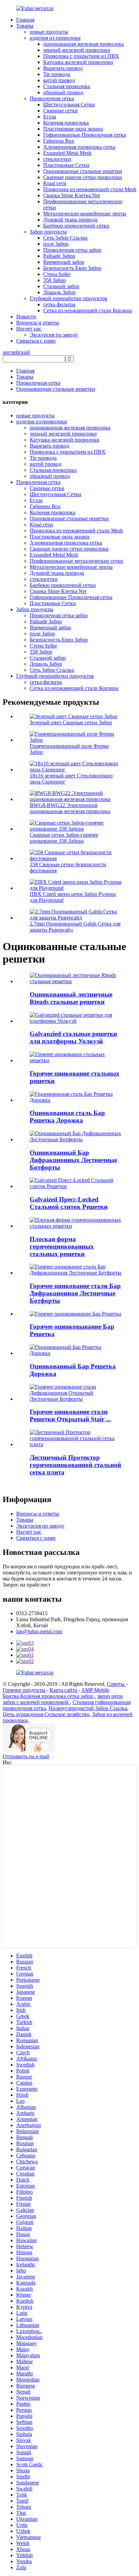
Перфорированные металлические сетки (76, 561)
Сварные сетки (61, 111)
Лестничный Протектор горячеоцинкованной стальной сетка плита (75, 1465)
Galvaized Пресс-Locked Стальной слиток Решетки (69, 1203)
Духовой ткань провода (70, 220)
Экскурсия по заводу (54, 335)
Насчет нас (29, 329)
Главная (25, 20)
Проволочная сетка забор (72, 250)
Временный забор (64, 262)
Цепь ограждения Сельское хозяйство (46, 1714)
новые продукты (49, 32)
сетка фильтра (59, 304)
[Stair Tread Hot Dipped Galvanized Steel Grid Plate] (76, 1444)
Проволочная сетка (52, 98)
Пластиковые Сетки (66, 165)
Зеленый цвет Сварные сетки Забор (71, 722)
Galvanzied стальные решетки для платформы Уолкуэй (73, 1037)
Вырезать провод (63, 68)
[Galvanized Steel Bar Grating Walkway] (76, 1100)
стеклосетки (57, 159)
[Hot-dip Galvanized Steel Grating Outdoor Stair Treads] (76, 1399)
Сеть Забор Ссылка (65, 238)
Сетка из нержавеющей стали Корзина (88, 310)
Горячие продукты (25, 1690)
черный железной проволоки (77, 50)
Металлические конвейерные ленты (85, 214)
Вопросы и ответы (38, 323)
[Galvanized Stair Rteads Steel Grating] (76, 981)
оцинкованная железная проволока (84, 44)
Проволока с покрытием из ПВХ (81, 56)
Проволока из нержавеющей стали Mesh (90, 189)
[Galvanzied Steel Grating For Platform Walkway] (76, 1021)
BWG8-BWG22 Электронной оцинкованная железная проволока (70, 808)
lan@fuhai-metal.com (39, 1631)
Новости (26, 317)
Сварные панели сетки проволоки (83, 177)
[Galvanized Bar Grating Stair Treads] (76, 1139)
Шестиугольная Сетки (69, 105)
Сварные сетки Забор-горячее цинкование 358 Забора (64, 838)
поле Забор (56, 244)
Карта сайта (64, 1690)
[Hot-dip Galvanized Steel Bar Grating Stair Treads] (76, 1273)
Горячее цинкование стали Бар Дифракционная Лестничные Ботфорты (75, 1293)
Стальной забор (61, 286)
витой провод (59, 80)
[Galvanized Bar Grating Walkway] (76, 1353)
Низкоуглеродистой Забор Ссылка (88, 1708)
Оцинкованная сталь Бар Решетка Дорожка (67, 1117)
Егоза (50, 117)
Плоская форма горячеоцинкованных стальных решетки (62, 1246)
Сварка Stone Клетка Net (72, 195)
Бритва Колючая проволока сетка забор (49, 1696)
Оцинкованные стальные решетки (83, 171)
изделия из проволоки (55, 38)
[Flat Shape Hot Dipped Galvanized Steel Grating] (76, 1226)
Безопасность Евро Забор (72, 268)
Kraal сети (55, 183)
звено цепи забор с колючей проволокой (63, 1699)
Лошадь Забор (59, 292)
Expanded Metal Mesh (67, 153)
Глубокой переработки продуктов (68, 298)
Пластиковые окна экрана (73, 129)
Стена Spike (57, 274)
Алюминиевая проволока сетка (79, 147)
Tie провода (57, 74)
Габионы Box (59, 141)
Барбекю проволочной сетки (76, 226)
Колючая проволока (66, 123)
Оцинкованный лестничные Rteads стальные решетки (71, 998)
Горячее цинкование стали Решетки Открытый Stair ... (70, 1415)
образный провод (63, 92)
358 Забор (54, 280)
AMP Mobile (95, 1690)
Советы (116, 1684)
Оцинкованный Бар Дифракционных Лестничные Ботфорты (73, 1160)
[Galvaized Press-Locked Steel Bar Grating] (76, 1186)
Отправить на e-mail (26, 1756)
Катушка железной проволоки (78, 62)
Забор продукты (48, 232)
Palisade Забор (59, 256)
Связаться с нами (36, 341)
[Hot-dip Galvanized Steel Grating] (76, 1060)
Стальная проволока (67, 86)
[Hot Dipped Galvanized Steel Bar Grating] (75, 1314)
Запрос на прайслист (27, 1585)
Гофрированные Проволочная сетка (85, 135)
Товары (25, 26)
